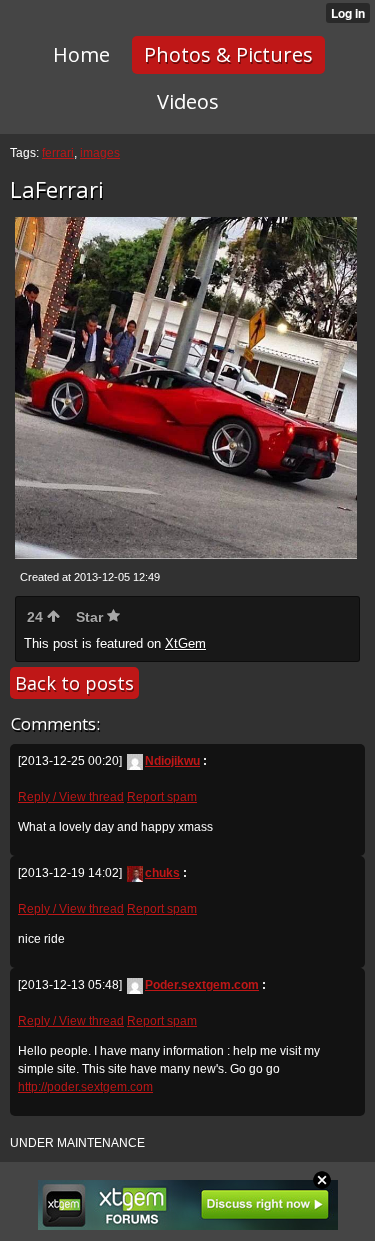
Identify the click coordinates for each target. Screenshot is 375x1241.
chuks (162, 873)
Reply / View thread (71, 797)
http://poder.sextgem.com (85, 1087)
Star (91, 617)
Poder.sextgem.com (202, 985)
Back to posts (74, 683)
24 (37, 617)
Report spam (162, 797)
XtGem (185, 643)
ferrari (58, 153)
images (100, 153)
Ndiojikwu (172, 761)
